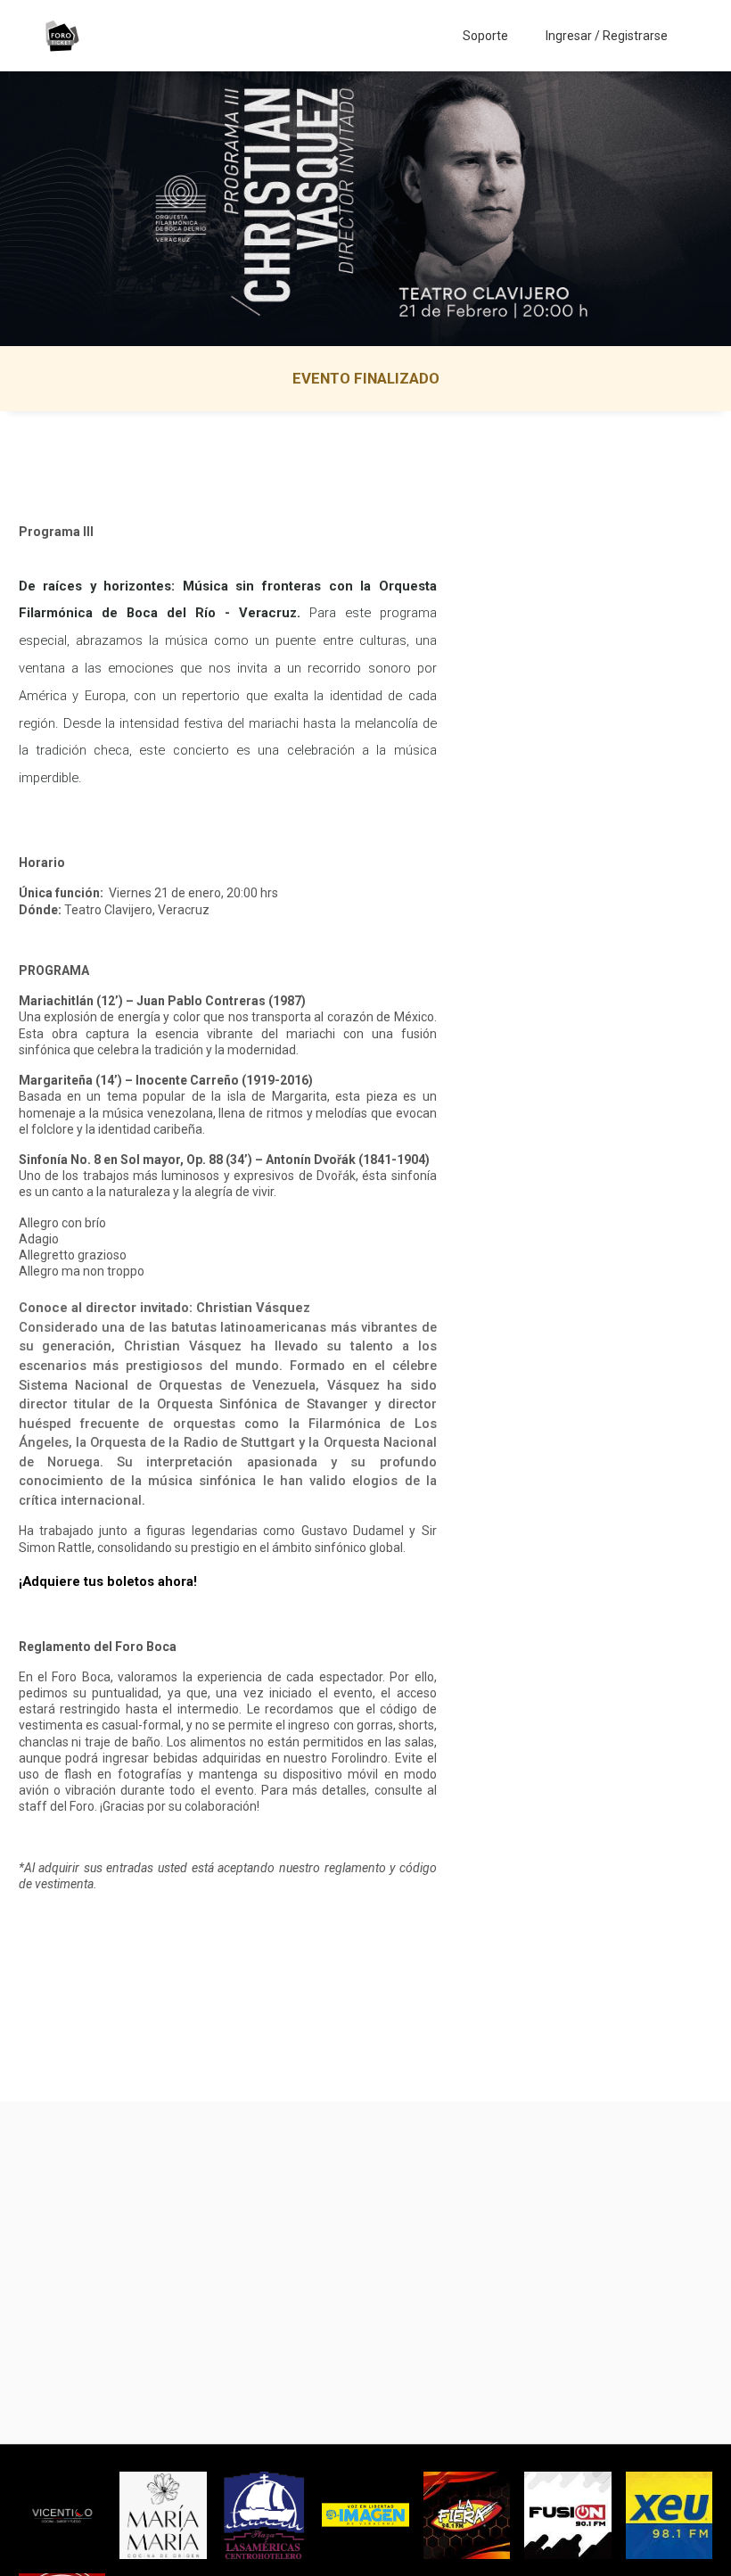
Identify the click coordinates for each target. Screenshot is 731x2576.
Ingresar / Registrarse (607, 36)
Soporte (485, 36)
